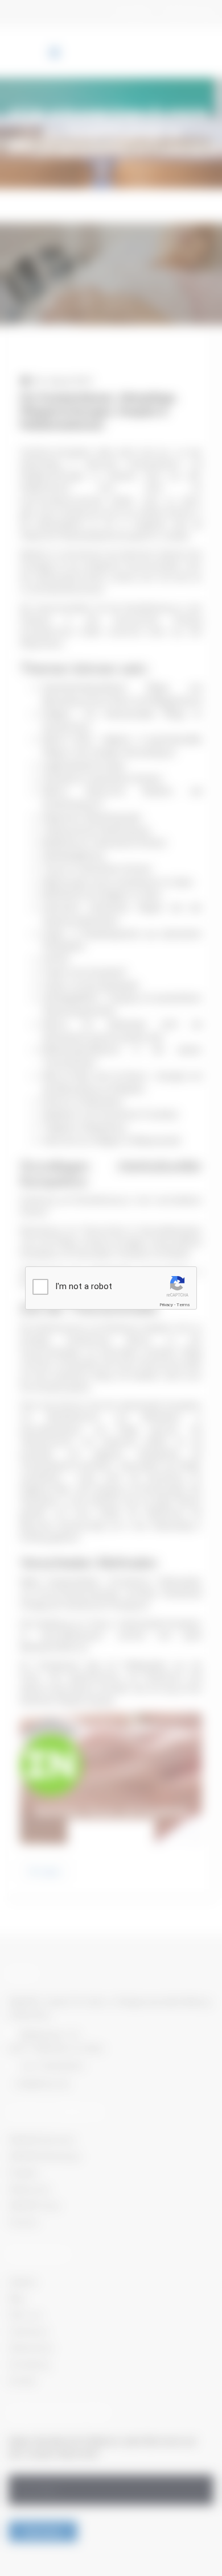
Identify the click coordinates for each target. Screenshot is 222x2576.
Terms (183, 1305)
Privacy (166, 1305)
